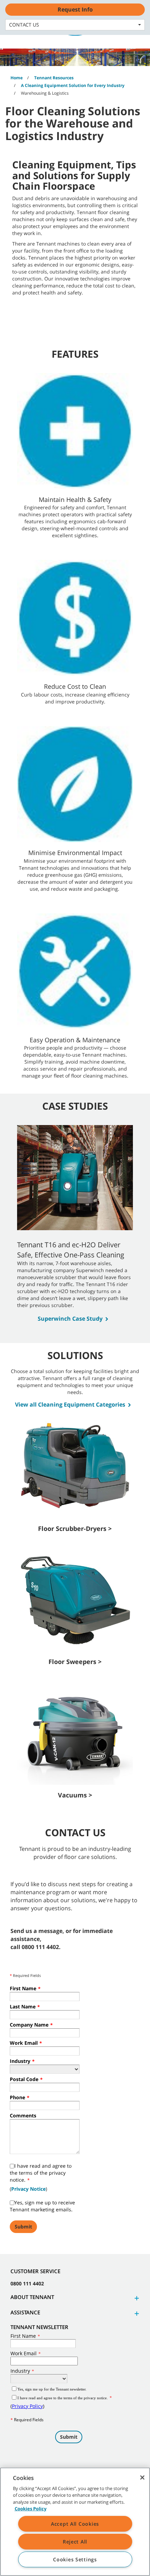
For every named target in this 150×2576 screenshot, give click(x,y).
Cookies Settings (75, 2559)
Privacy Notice (28, 2189)
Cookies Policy (31, 2509)
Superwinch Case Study (70, 1319)
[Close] (142, 2478)
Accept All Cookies (75, 2524)
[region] (75, 2522)
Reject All (75, 2542)
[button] (136, 2298)
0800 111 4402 (27, 2283)
